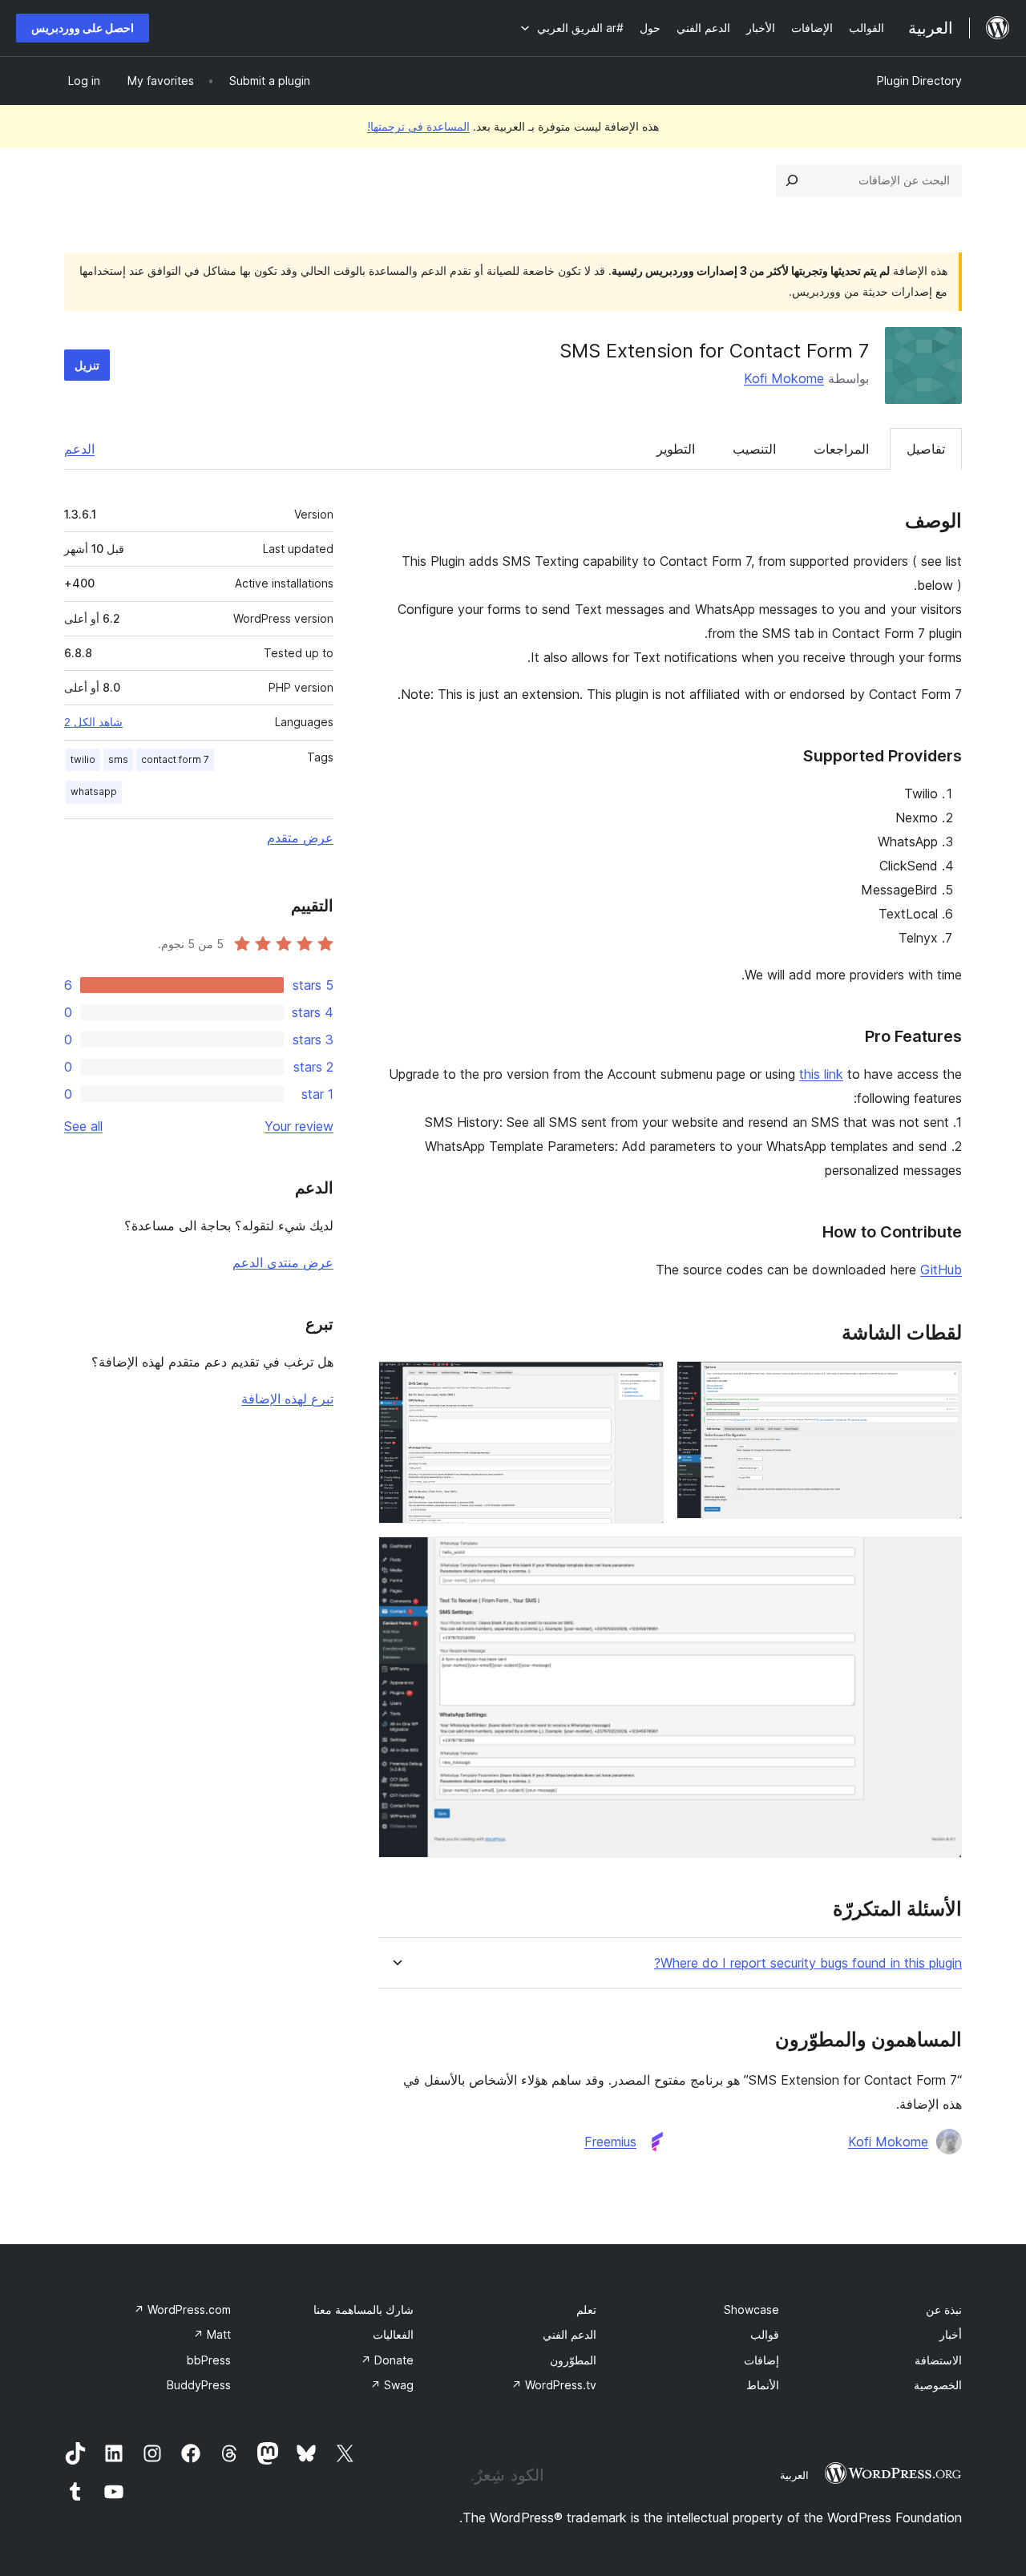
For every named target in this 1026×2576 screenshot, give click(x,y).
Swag (392, 2385)
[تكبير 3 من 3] (940, 1558)
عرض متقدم (300, 838)
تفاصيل (926, 449)
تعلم (586, 2310)
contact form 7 (175, 759)
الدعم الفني (570, 2334)
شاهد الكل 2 (93, 722)
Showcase (751, 2310)
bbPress (209, 2360)
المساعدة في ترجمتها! (418, 126)
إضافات (761, 2360)
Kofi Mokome (784, 378)
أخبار (951, 2334)
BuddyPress (199, 2385)
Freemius (610, 2142)
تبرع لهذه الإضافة (287, 1399)
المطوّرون (573, 2360)
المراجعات (841, 449)
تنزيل (87, 365)
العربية (794, 2475)
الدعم (79, 449)
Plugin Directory (919, 81)
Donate (387, 2360)
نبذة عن (944, 2310)
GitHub (941, 1270)
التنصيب (754, 449)
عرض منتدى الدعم (283, 1262)
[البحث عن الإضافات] (792, 180)
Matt (212, 2334)
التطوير (676, 449)
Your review (299, 1126)
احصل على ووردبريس (83, 28)
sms (118, 759)
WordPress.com (182, 2310)
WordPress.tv (554, 2385)
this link (821, 1074)
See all (83, 1126)
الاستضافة (938, 2360)
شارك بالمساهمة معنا (364, 2310)
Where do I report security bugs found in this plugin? (808, 1963)
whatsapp (94, 791)
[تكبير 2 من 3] (642, 1383)
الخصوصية (938, 2385)
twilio (83, 759)
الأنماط (763, 2385)
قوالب (765, 2334)
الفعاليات (393, 2334)
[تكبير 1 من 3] (940, 1383)
